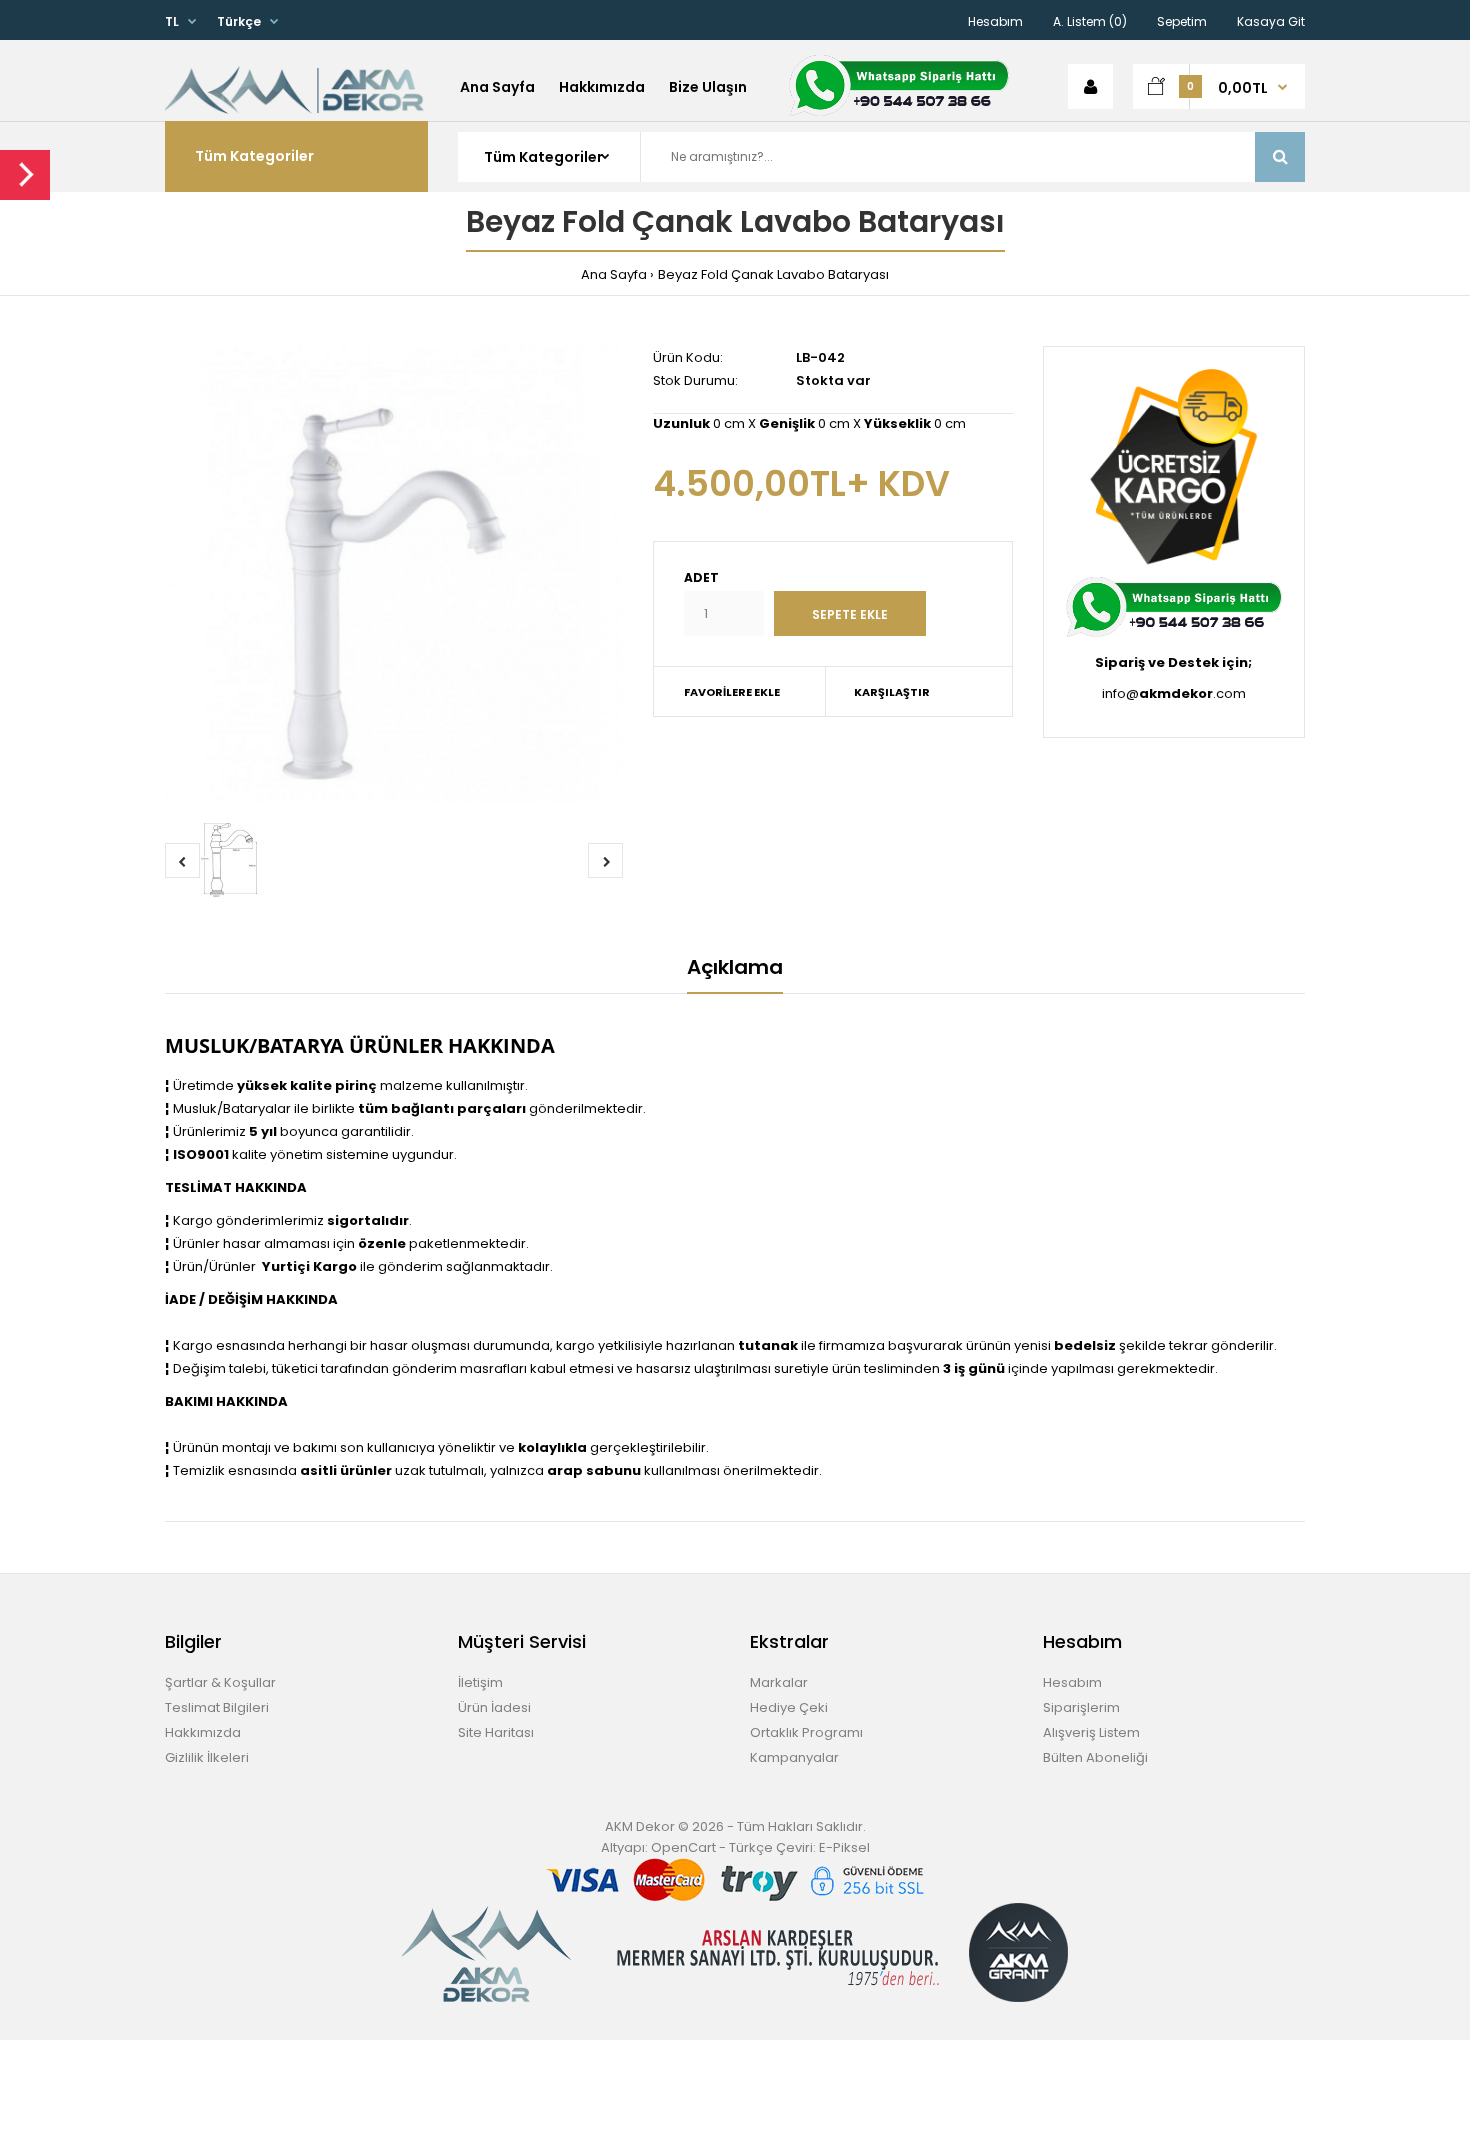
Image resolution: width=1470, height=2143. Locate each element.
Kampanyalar (794, 1757)
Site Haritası (496, 1732)
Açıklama (735, 967)
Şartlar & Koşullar (220, 1682)
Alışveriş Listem (1091, 1732)
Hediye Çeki (789, 1707)
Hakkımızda (203, 1732)
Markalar (779, 1682)
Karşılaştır (892, 692)
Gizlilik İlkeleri (207, 1757)
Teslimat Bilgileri (217, 1707)
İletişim (480, 1682)
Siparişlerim (1081, 1707)
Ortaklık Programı (806, 1732)
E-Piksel (844, 1847)
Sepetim (1182, 21)
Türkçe (239, 21)
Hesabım (995, 21)
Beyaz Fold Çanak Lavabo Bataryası (773, 274)
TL (172, 21)
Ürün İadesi (494, 1707)
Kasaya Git (1271, 21)
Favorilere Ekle (732, 692)
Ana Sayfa (614, 274)
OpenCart (683, 1847)
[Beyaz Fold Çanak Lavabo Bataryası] (394, 575)
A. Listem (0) (1090, 21)
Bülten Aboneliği (1095, 1757)
